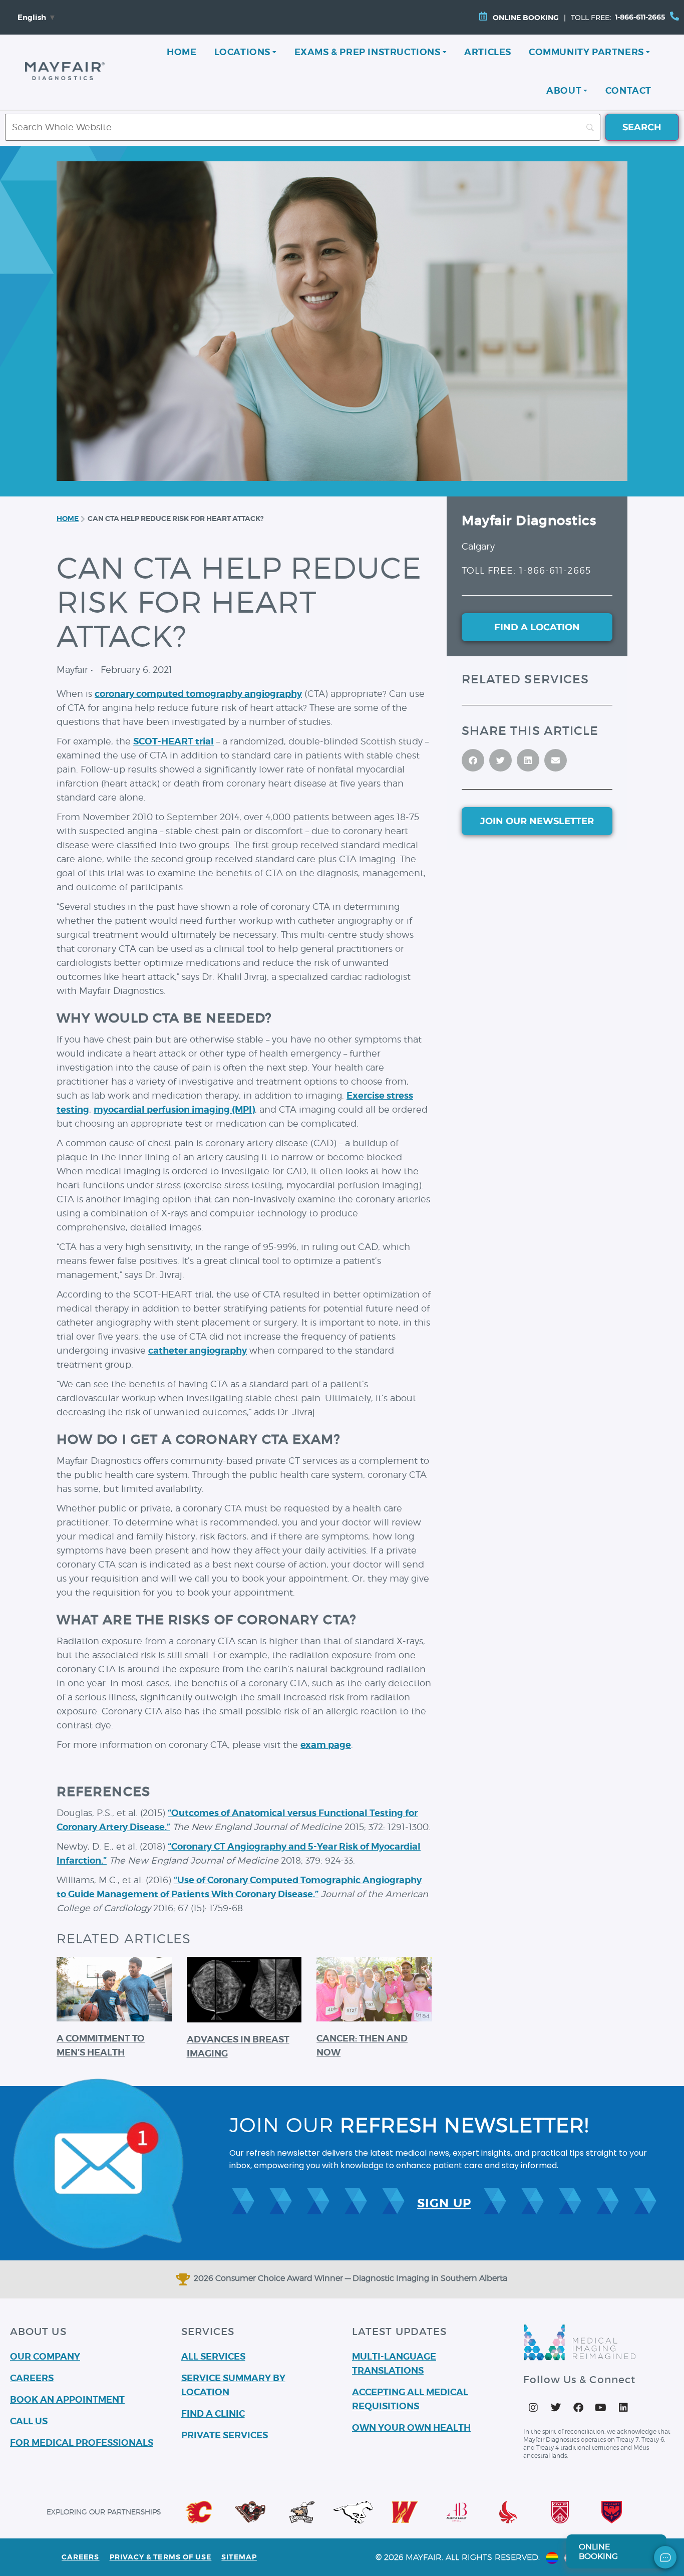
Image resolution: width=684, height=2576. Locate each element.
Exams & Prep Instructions (368, 52)
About (564, 90)
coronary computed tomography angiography (198, 694)
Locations (242, 52)
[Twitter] (556, 2408)
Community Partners (586, 52)
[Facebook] (578, 2408)
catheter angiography (198, 1350)
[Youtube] (601, 2408)
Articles (488, 52)
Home (182, 52)
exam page (326, 1745)
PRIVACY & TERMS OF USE (161, 2557)
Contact (628, 90)
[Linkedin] (623, 2408)
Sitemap (239, 2557)
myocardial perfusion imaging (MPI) (174, 1109)
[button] (473, 760)
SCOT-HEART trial (174, 741)
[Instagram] (533, 2408)
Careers (81, 2557)
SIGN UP (444, 2203)
